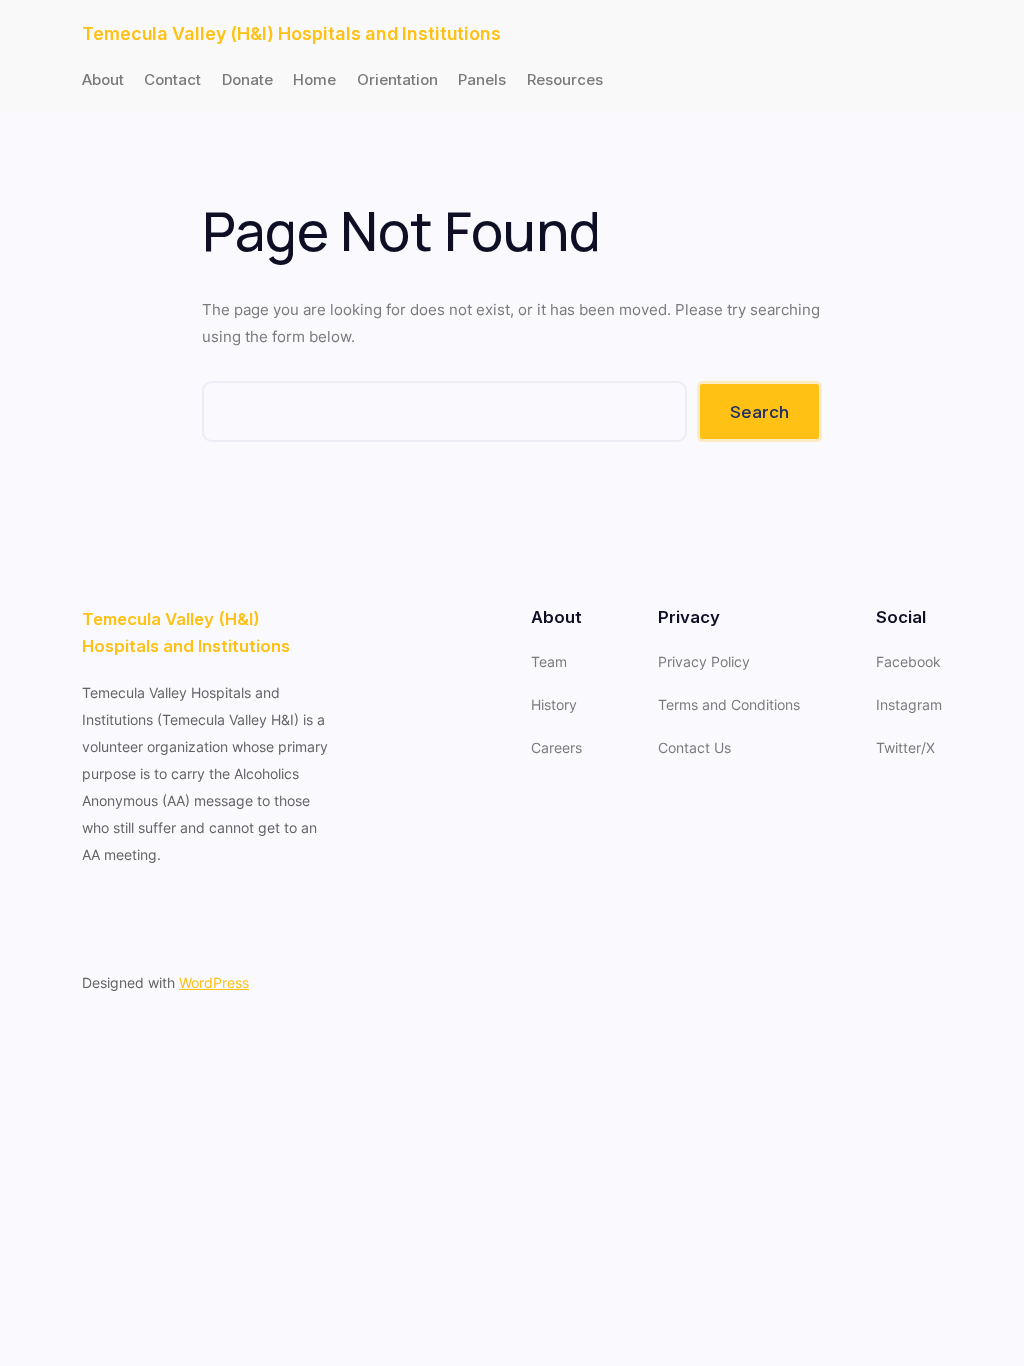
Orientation (397, 79)
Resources (565, 79)
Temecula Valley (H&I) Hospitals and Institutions (291, 33)
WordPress (214, 982)
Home (314, 79)
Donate (247, 79)
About (103, 79)
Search (759, 411)
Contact (172, 79)
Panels (482, 79)
